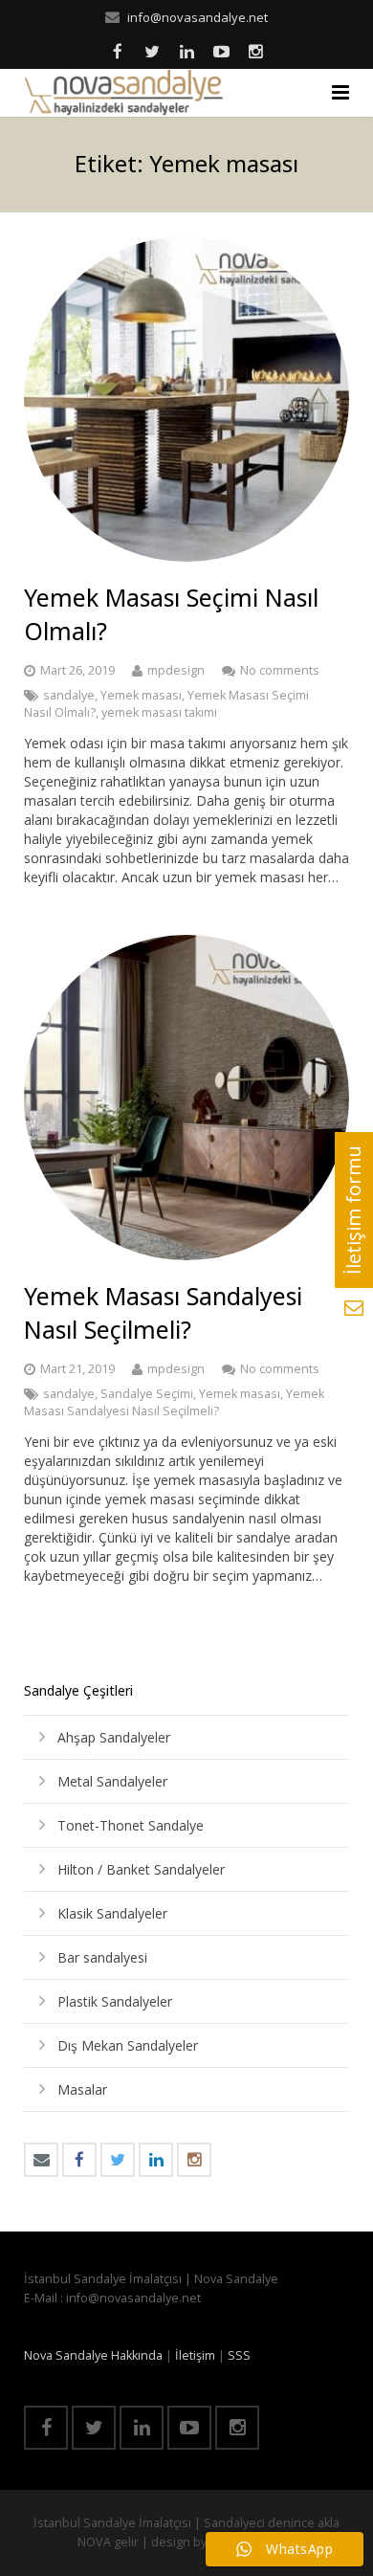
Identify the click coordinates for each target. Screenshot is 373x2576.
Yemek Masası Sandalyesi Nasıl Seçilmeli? (163, 1312)
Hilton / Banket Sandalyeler (141, 1869)
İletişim (195, 2355)
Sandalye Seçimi (147, 1394)
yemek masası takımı (159, 712)
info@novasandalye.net (197, 17)
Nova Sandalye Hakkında (93, 2355)
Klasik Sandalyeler (112, 1913)
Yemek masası (141, 695)
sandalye (69, 695)
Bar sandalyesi (102, 1957)
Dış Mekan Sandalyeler (128, 2045)
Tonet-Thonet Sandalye (131, 1825)
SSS (239, 2355)
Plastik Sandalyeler (115, 2001)
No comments (280, 670)
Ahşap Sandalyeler (114, 1737)
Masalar (82, 2089)
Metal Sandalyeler (112, 1781)
